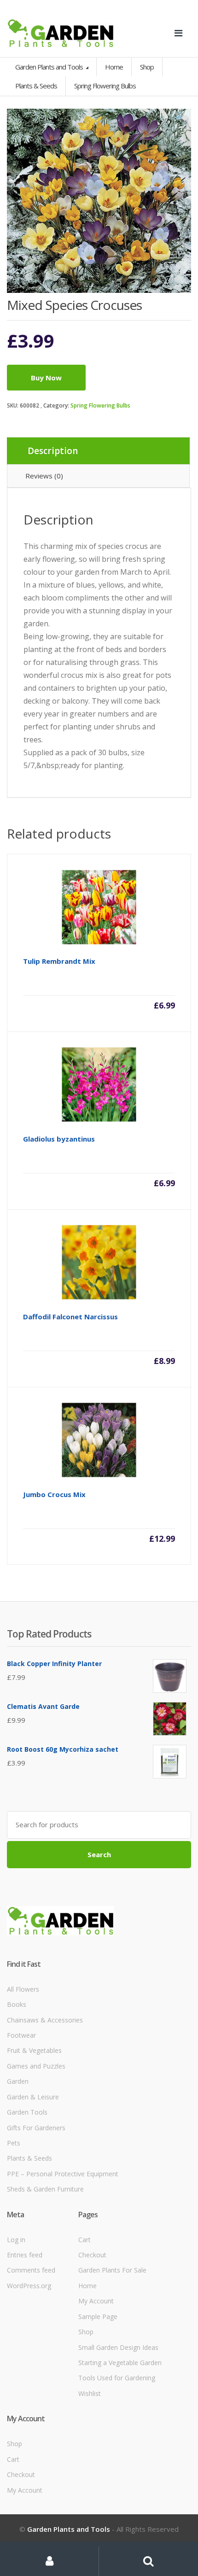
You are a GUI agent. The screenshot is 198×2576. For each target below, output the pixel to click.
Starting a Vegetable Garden (120, 2363)
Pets (14, 2143)
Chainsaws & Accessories (45, 2020)
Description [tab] (53, 451)
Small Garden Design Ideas (118, 2347)
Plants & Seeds (29, 2158)
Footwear (21, 2035)
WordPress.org (29, 2286)
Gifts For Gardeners (36, 2128)
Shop (147, 67)
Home (114, 67)
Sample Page (98, 2317)
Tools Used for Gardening (117, 2378)
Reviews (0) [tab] (44, 476)
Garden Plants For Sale (112, 2270)
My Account (96, 2301)
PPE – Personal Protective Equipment (63, 2174)
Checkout (92, 2255)
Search (99, 1854)
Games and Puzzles (36, 2066)
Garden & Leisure (33, 2097)
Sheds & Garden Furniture (45, 2189)
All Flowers (23, 1989)
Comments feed (31, 2270)
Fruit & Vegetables (34, 2050)
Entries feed (25, 2255)
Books (17, 2004)
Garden (18, 2081)
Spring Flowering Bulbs (100, 405)
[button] (180, 120)
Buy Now (46, 378)
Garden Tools (27, 2112)
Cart (84, 2240)
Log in (16, 2240)
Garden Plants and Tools (50, 67)
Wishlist (90, 2393)
